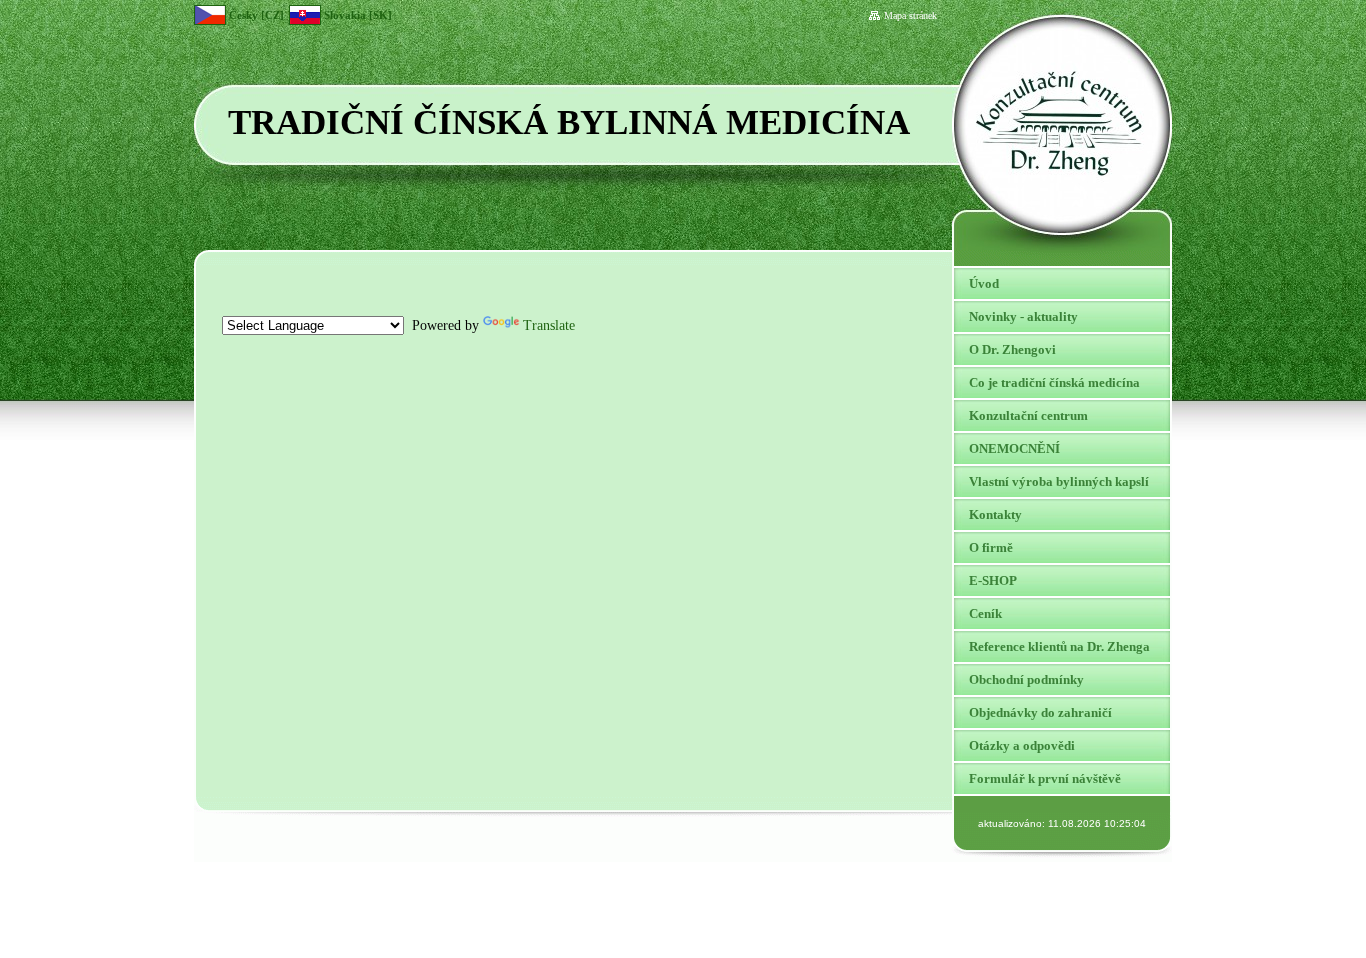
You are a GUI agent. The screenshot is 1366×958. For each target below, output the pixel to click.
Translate (549, 325)
